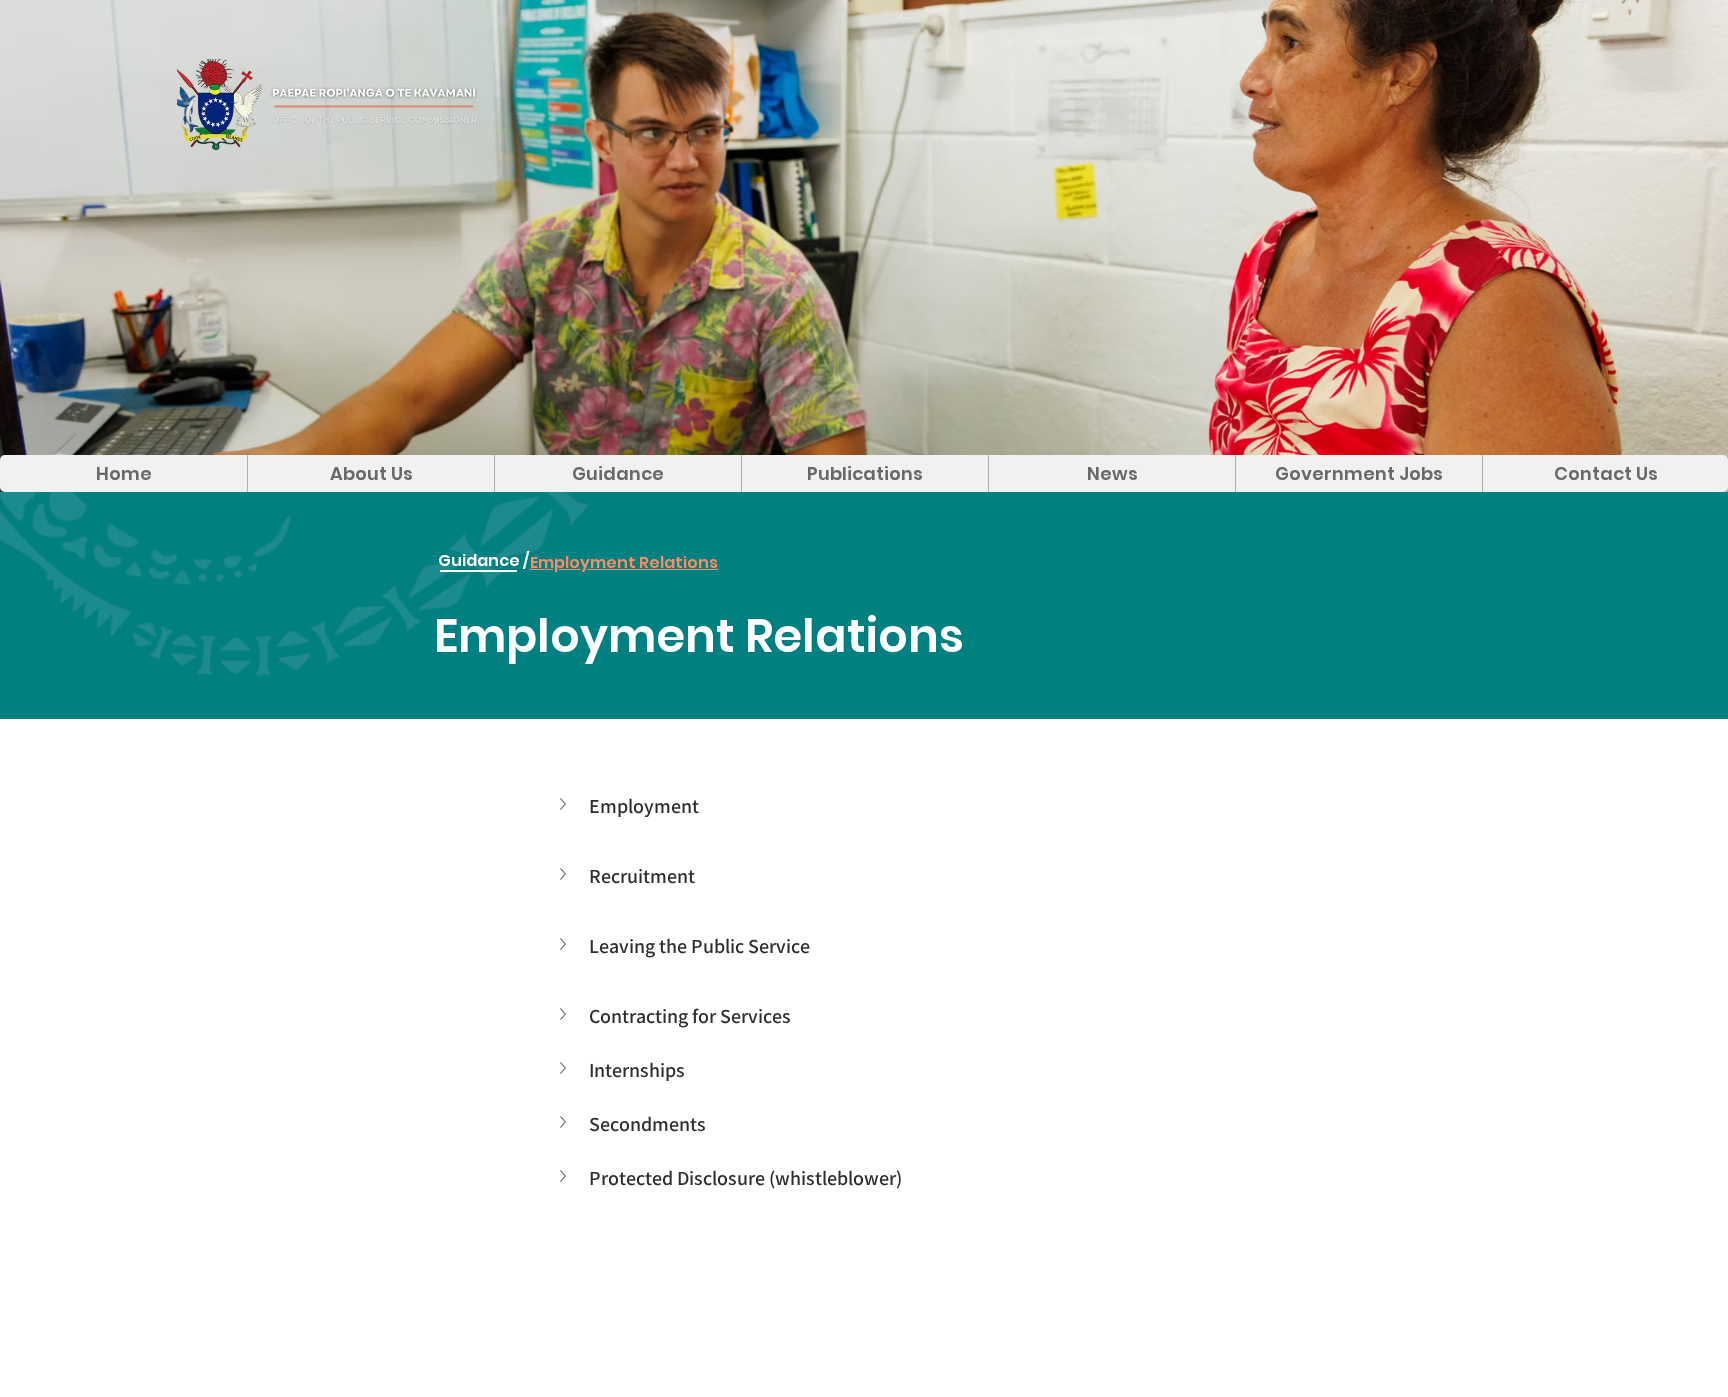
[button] (565, 804)
